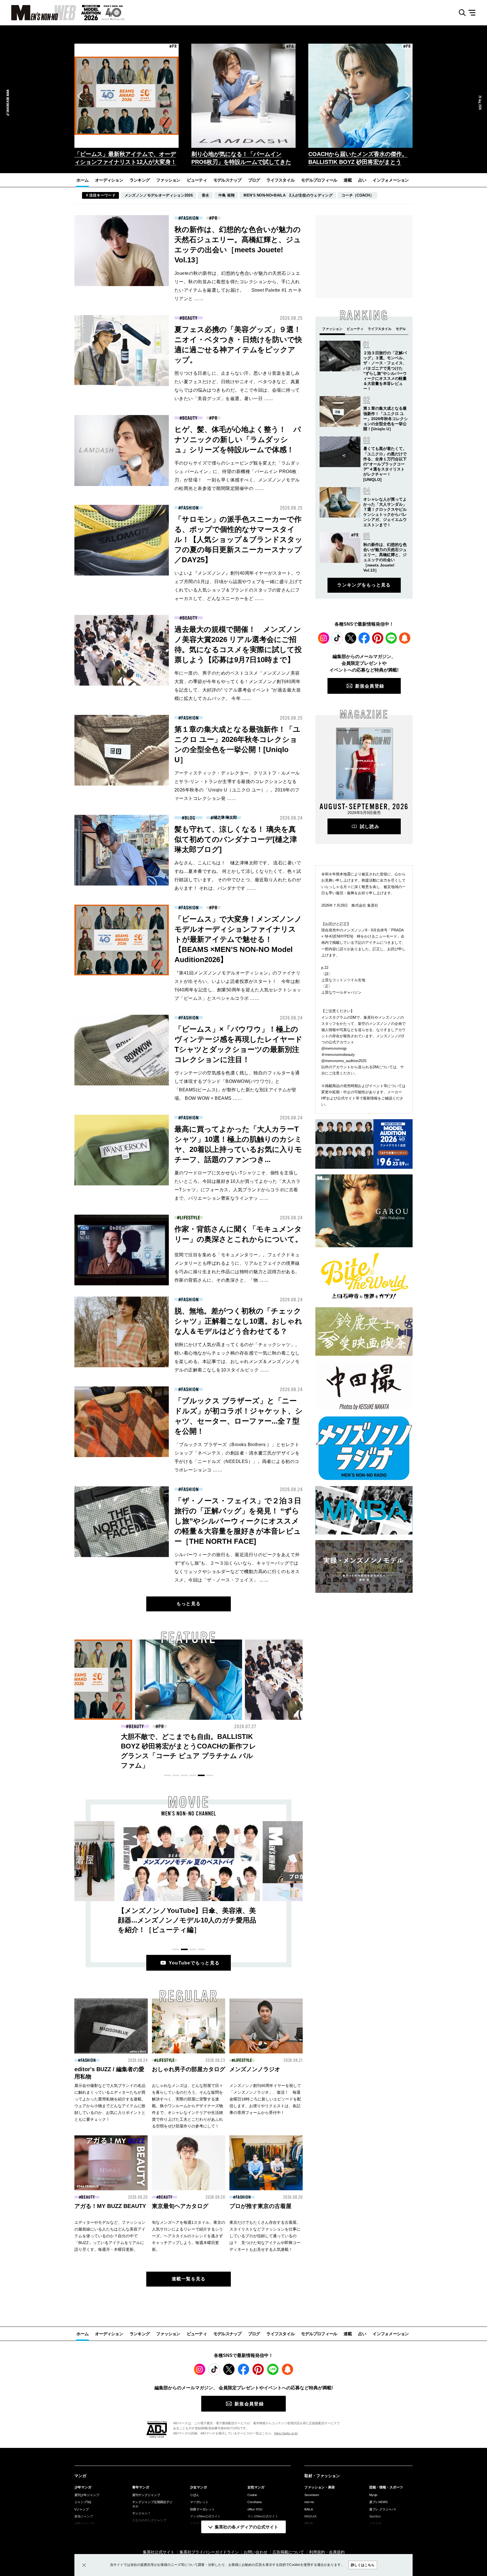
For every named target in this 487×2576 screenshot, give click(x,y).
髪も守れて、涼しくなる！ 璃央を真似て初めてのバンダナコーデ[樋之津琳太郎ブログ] (236, 839)
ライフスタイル (280, 180)
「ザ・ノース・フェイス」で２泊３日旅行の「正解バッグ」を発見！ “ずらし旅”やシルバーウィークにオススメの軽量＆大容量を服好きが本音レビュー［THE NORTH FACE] (238, 1521)
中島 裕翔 (227, 195)
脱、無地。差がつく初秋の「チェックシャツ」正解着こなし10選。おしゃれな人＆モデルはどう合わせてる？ (238, 1321)
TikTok (337, 638)
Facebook (364, 638)
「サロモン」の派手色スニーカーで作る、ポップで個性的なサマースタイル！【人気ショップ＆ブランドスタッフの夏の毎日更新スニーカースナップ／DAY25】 (238, 539)
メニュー (474, 13)
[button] (80, 96)
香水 (206, 195)
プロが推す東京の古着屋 (260, 2206)
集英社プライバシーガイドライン (209, 2552)
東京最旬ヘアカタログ (180, 2206)
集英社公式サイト (159, 2552)
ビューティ (197, 180)
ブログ (254, 180)
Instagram (324, 638)
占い (362, 180)
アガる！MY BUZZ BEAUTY (110, 2206)
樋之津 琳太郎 (225, 818)
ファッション (168, 180)
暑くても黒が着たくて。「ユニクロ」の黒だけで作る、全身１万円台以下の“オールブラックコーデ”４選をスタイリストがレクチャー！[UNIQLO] (385, 464)
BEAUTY (190, 318)
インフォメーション (391, 180)
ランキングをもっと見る (364, 585)
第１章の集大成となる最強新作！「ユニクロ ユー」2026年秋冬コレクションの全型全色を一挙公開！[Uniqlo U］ (386, 419)
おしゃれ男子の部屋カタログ (189, 2069)
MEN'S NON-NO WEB (38, 13)
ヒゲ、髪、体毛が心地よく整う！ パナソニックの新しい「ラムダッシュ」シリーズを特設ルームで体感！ (238, 440)
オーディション (109, 180)
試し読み (370, 827)
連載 (348, 180)
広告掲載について (288, 2552)
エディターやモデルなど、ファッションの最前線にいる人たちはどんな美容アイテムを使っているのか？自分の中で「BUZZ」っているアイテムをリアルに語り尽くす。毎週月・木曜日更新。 (110, 2236)
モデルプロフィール (319, 180)
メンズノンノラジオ (255, 2069)
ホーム (82, 180)
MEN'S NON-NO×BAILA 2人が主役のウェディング (288, 195)
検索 (460, 13)
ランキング (140, 180)
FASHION (190, 218)
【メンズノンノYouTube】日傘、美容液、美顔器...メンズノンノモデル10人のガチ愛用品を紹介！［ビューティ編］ (187, 1920)
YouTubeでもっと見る (194, 1963)
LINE (391, 638)
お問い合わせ (256, 2552)
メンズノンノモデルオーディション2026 (159, 195)
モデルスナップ (227, 180)
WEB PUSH (405, 638)
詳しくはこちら (363, 2565)
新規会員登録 (370, 686)
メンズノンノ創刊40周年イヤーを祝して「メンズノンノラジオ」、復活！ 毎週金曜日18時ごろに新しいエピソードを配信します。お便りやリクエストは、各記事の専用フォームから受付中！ (265, 2099)
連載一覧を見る (189, 2279)
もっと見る (189, 1604)
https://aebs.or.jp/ (286, 2433)
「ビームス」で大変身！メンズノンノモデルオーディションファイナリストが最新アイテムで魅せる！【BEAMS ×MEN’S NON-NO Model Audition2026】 (238, 939)
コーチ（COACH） (358, 195)
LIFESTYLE (190, 1218)
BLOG (190, 818)
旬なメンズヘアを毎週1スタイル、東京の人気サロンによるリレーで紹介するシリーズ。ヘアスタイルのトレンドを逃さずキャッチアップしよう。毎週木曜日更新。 (189, 2236)
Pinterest (378, 638)
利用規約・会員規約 (327, 2552)
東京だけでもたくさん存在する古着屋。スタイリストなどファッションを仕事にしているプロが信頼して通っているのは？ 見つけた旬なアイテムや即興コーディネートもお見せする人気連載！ (265, 2236)
